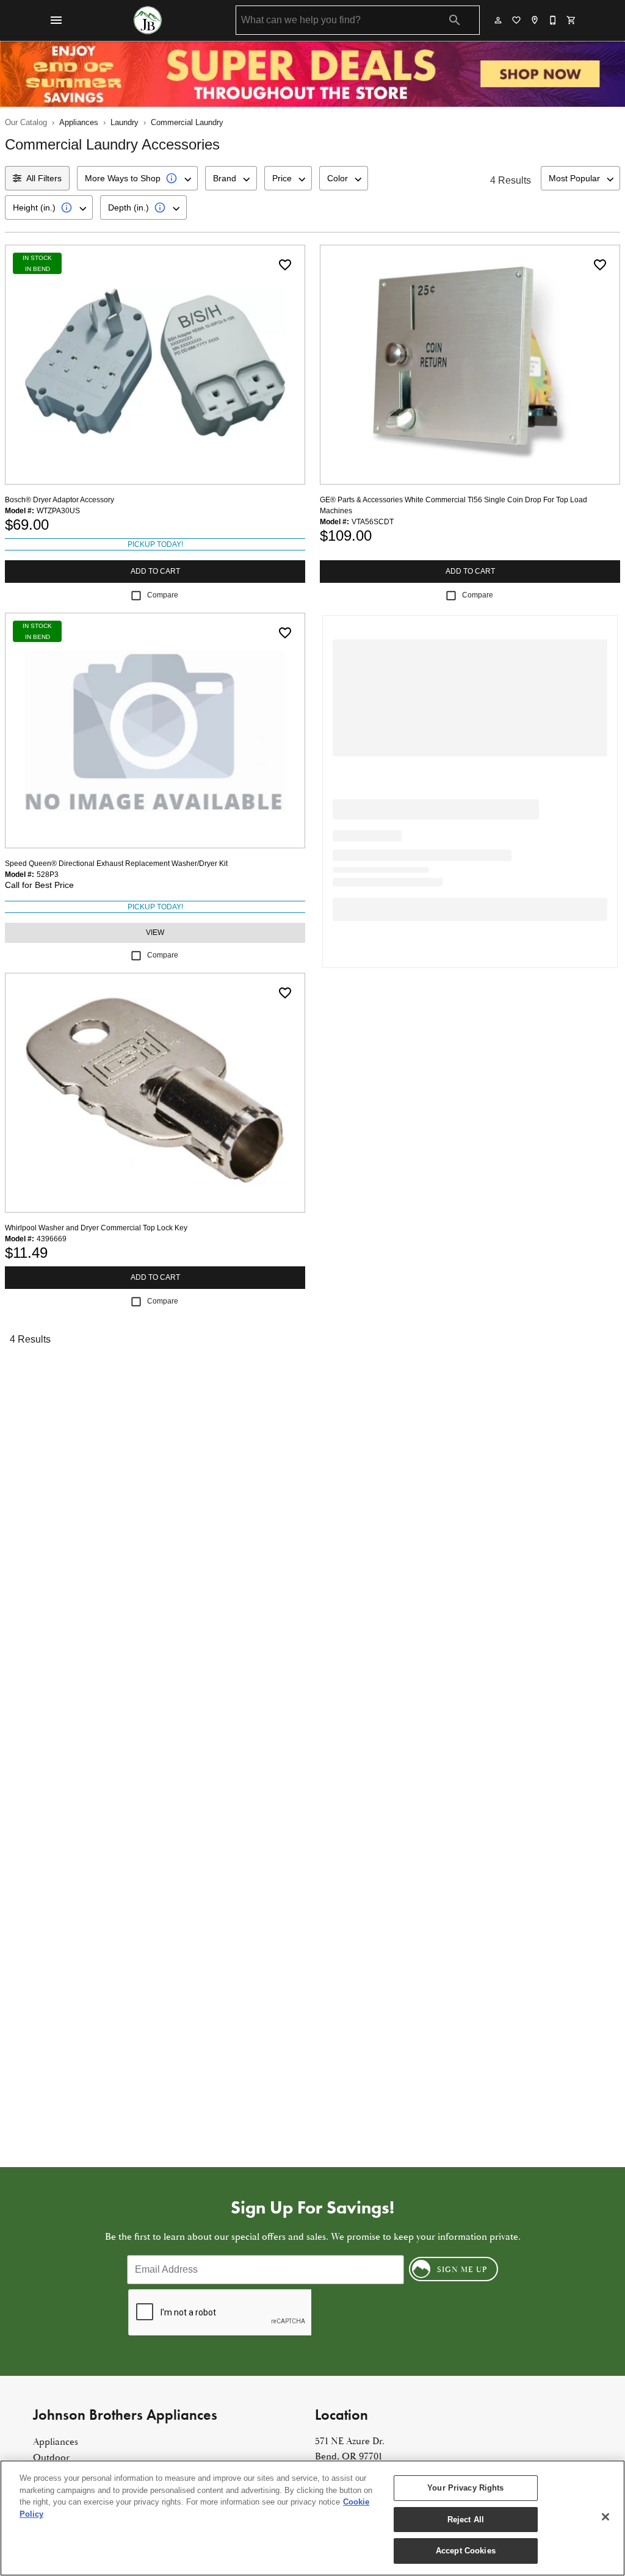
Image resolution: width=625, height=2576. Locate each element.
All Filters (44, 178)
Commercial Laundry (187, 122)
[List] (517, 20)
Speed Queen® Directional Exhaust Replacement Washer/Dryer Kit (116, 864)
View (155, 933)
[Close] (605, 2517)
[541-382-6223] (554, 20)
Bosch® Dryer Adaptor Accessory (60, 500)
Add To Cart (155, 571)
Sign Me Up (462, 2270)
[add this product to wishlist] (285, 265)
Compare (163, 595)
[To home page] (148, 20)
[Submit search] (455, 20)
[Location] (535, 20)
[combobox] (137, 178)
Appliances (79, 122)
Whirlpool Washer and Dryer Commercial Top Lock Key (96, 1228)
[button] (56, 20)
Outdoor (51, 2458)
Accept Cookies (466, 2551)
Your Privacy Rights (465, 2488)
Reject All (466, 2520)
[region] (312, 2518)
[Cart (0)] (572, 20)
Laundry (125, 122)
